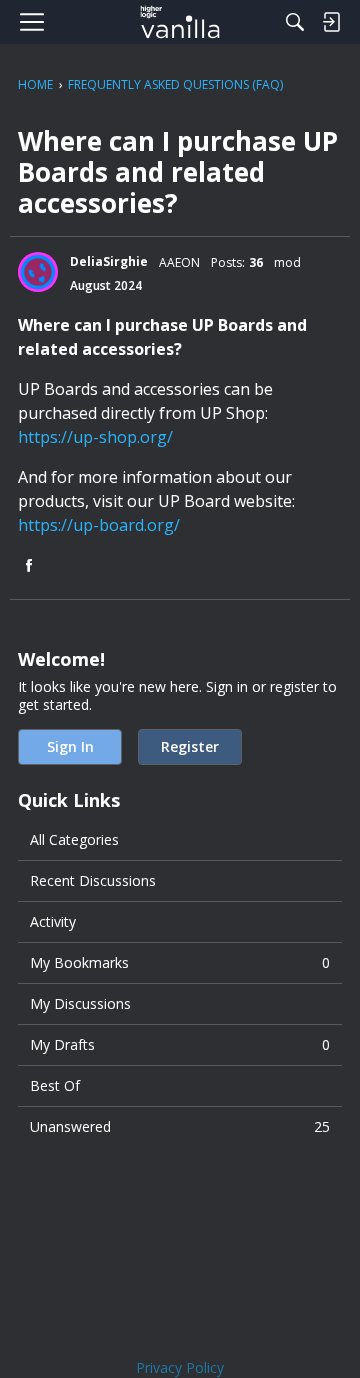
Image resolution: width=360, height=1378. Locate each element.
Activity (53, 921)
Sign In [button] (70, 746)
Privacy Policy (180, 1367)
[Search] (295, 22)
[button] (38, 272)
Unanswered (180, 1126)
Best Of (55, 1085)
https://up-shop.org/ (95, 437)
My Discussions (80, 1003)
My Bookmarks (180, 962)
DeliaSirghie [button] (109, 261)
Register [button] (190, 746)
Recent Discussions (93, 880)
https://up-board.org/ (99, 525)
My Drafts (180, 1044)
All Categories (74, 839)
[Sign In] (331, 22)
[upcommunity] (180, 22)
